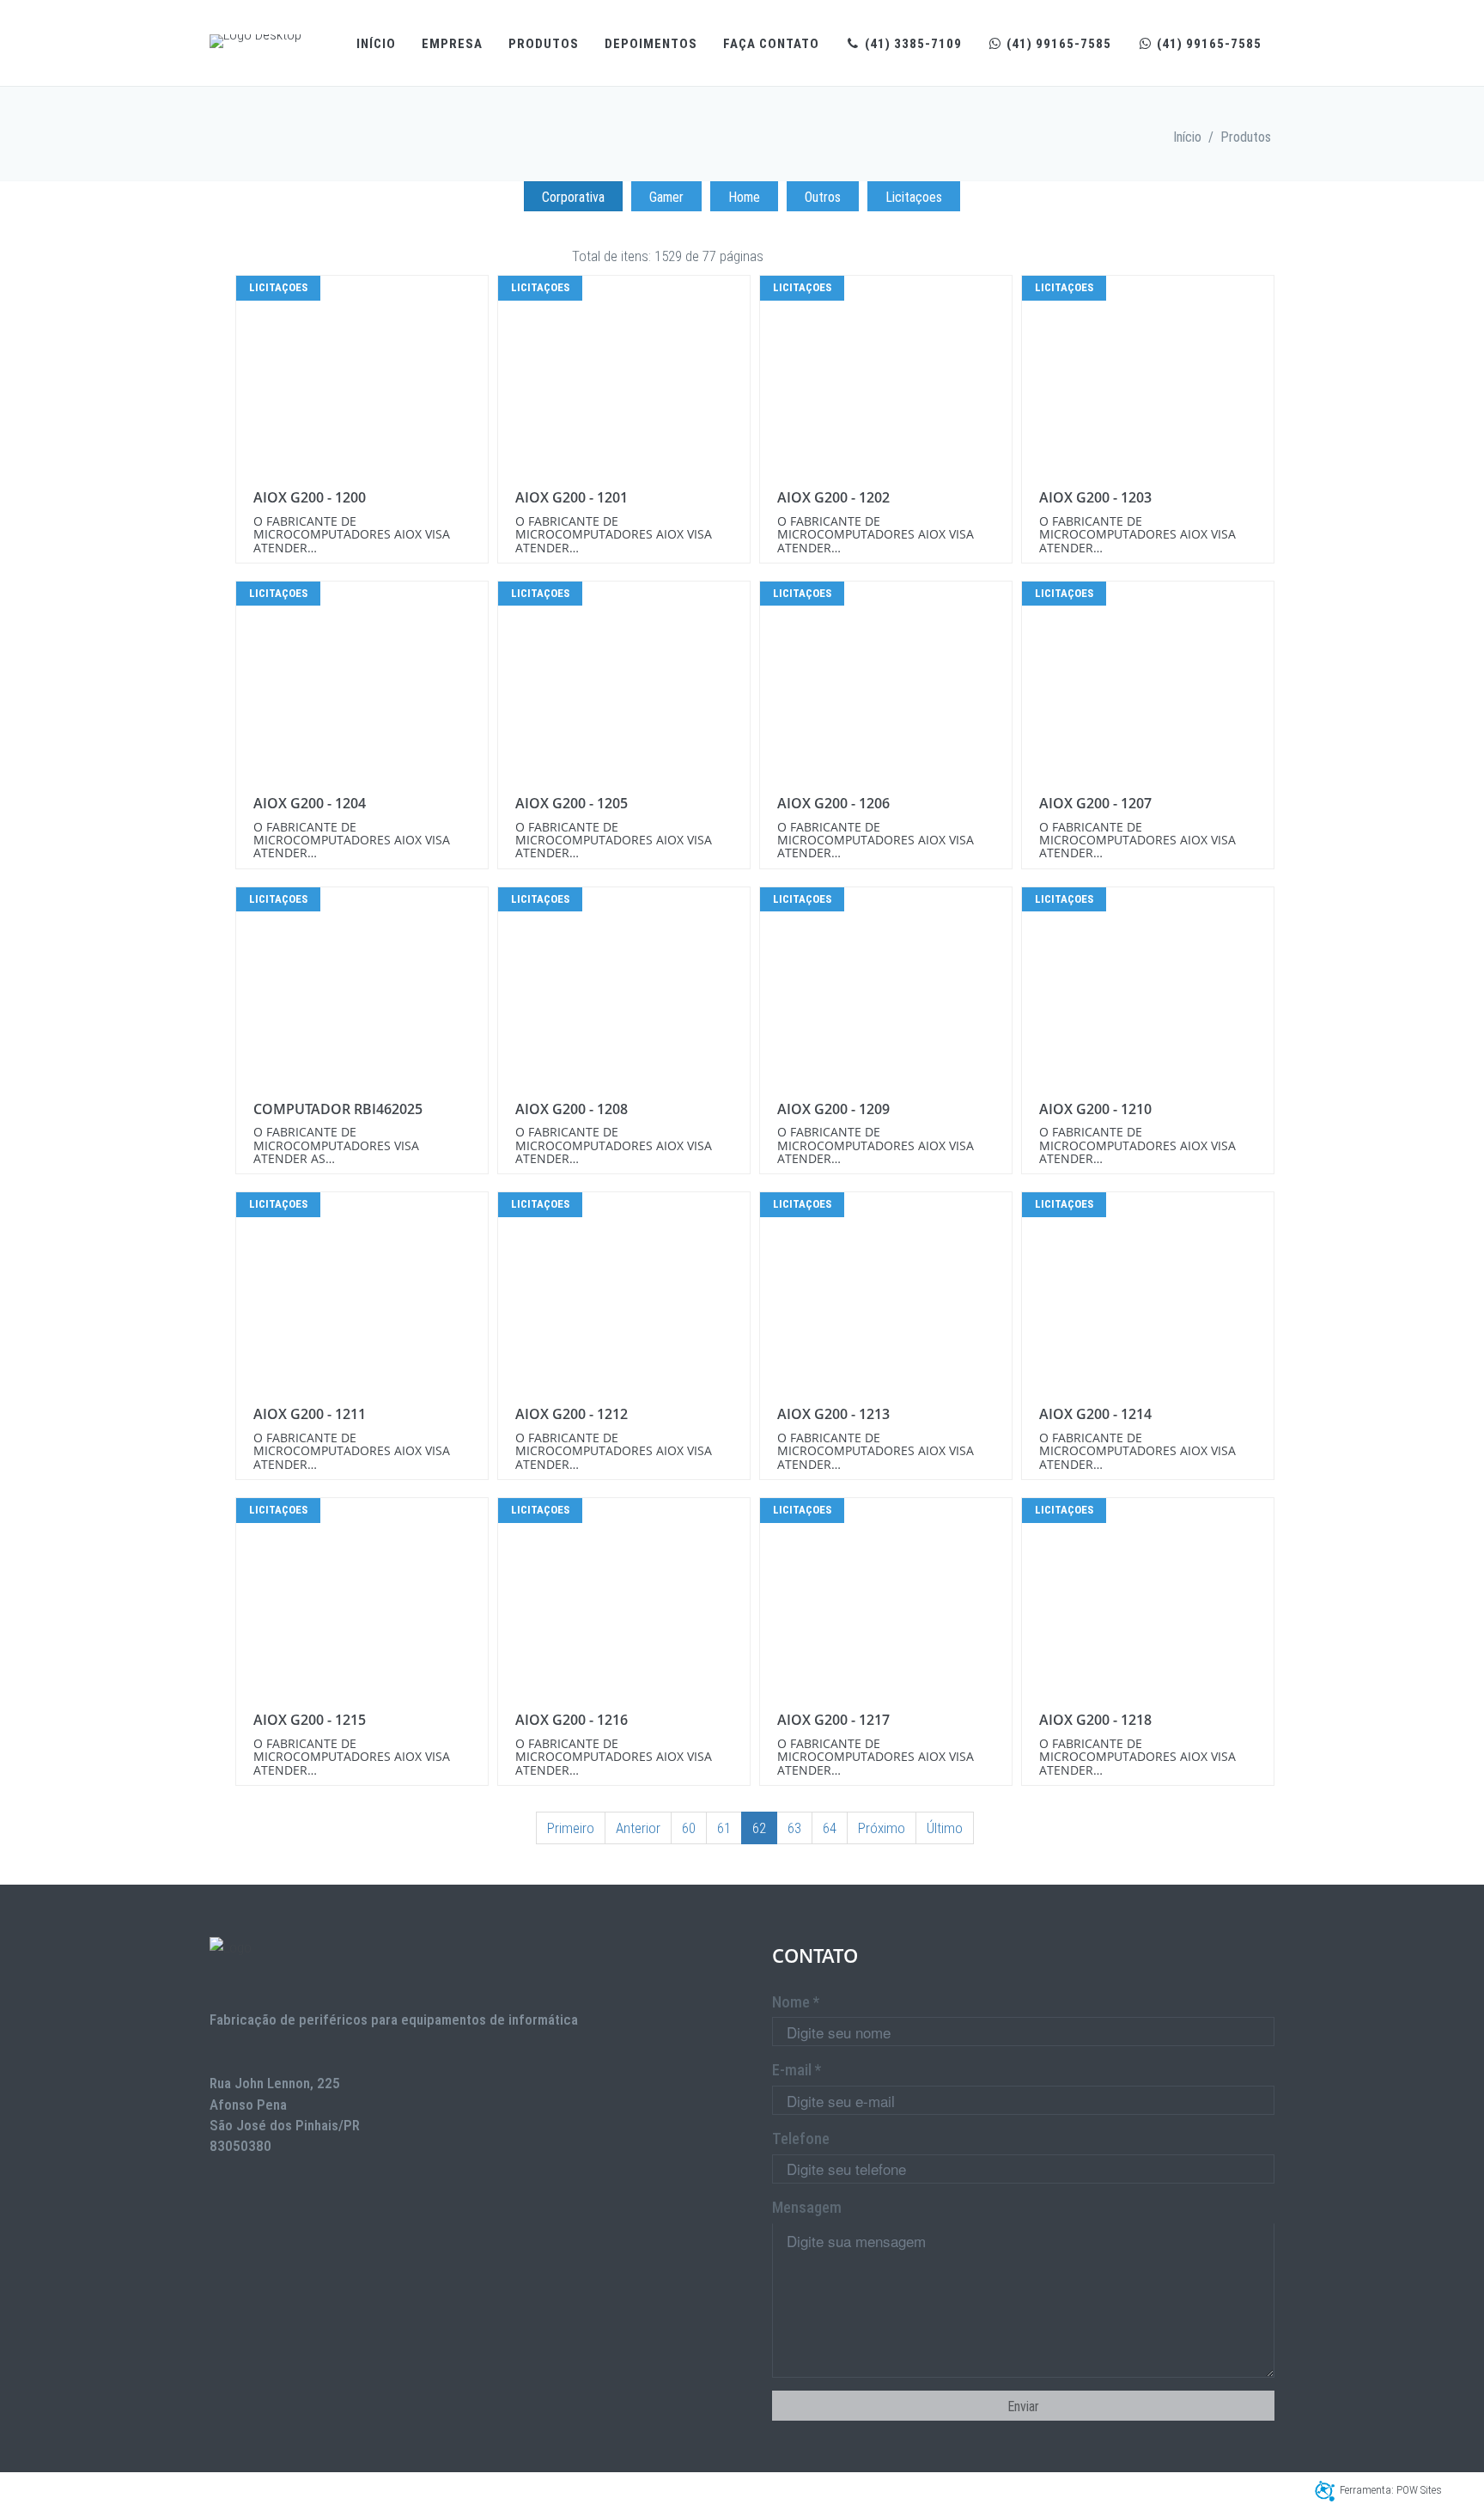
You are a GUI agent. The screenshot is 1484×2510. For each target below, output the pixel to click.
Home (744, 197)
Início (376, 44)
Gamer (666, 197)
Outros (823, 197)
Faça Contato (771, 44)
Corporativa (573, 197)
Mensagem (807, 2207)
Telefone (801, 2138)
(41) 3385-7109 (912, 44)
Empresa (452, 44)
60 (689, 1828)
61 (724, 1828)
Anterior (638, 1828)
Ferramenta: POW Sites (1391, 2490)
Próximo (882, 1828)
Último (945, 1828)
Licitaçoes (914, 197)
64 (830, 1828)
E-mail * (797, 2070)
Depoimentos (651, 44)
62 (759, 1828)
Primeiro (571, 1828)
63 (794, 1828)
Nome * (796, 2002)
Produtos (544, 44)
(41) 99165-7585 (1057, 44)
